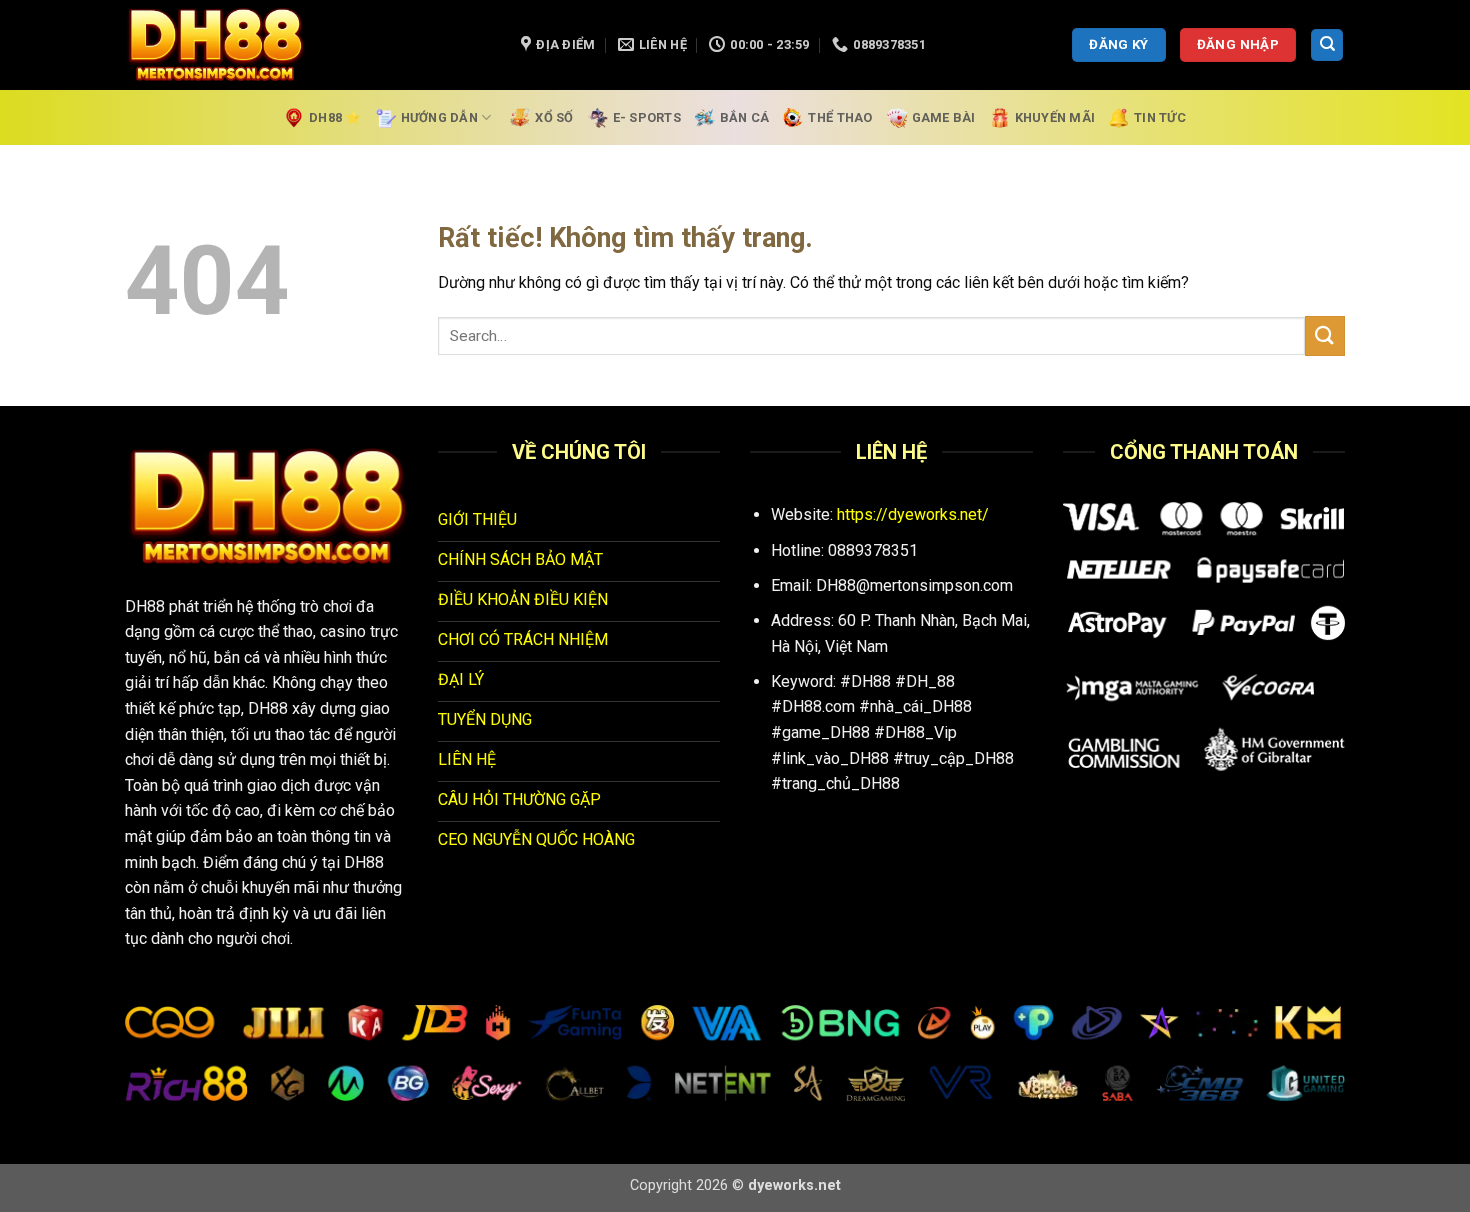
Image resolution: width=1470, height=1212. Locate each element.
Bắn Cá (745, 117)
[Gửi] (1325, 335)
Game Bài (944, 117)
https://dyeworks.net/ (913, 514)
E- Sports (647, 117)
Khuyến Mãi (1055, 117)
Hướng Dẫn (439, 117)
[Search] (1327, 45)
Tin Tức (1160, 117)
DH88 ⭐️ (335, 117)
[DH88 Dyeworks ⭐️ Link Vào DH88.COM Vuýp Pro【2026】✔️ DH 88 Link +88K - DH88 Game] (308, 45)
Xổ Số (554, 117)
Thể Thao (840, 117)
